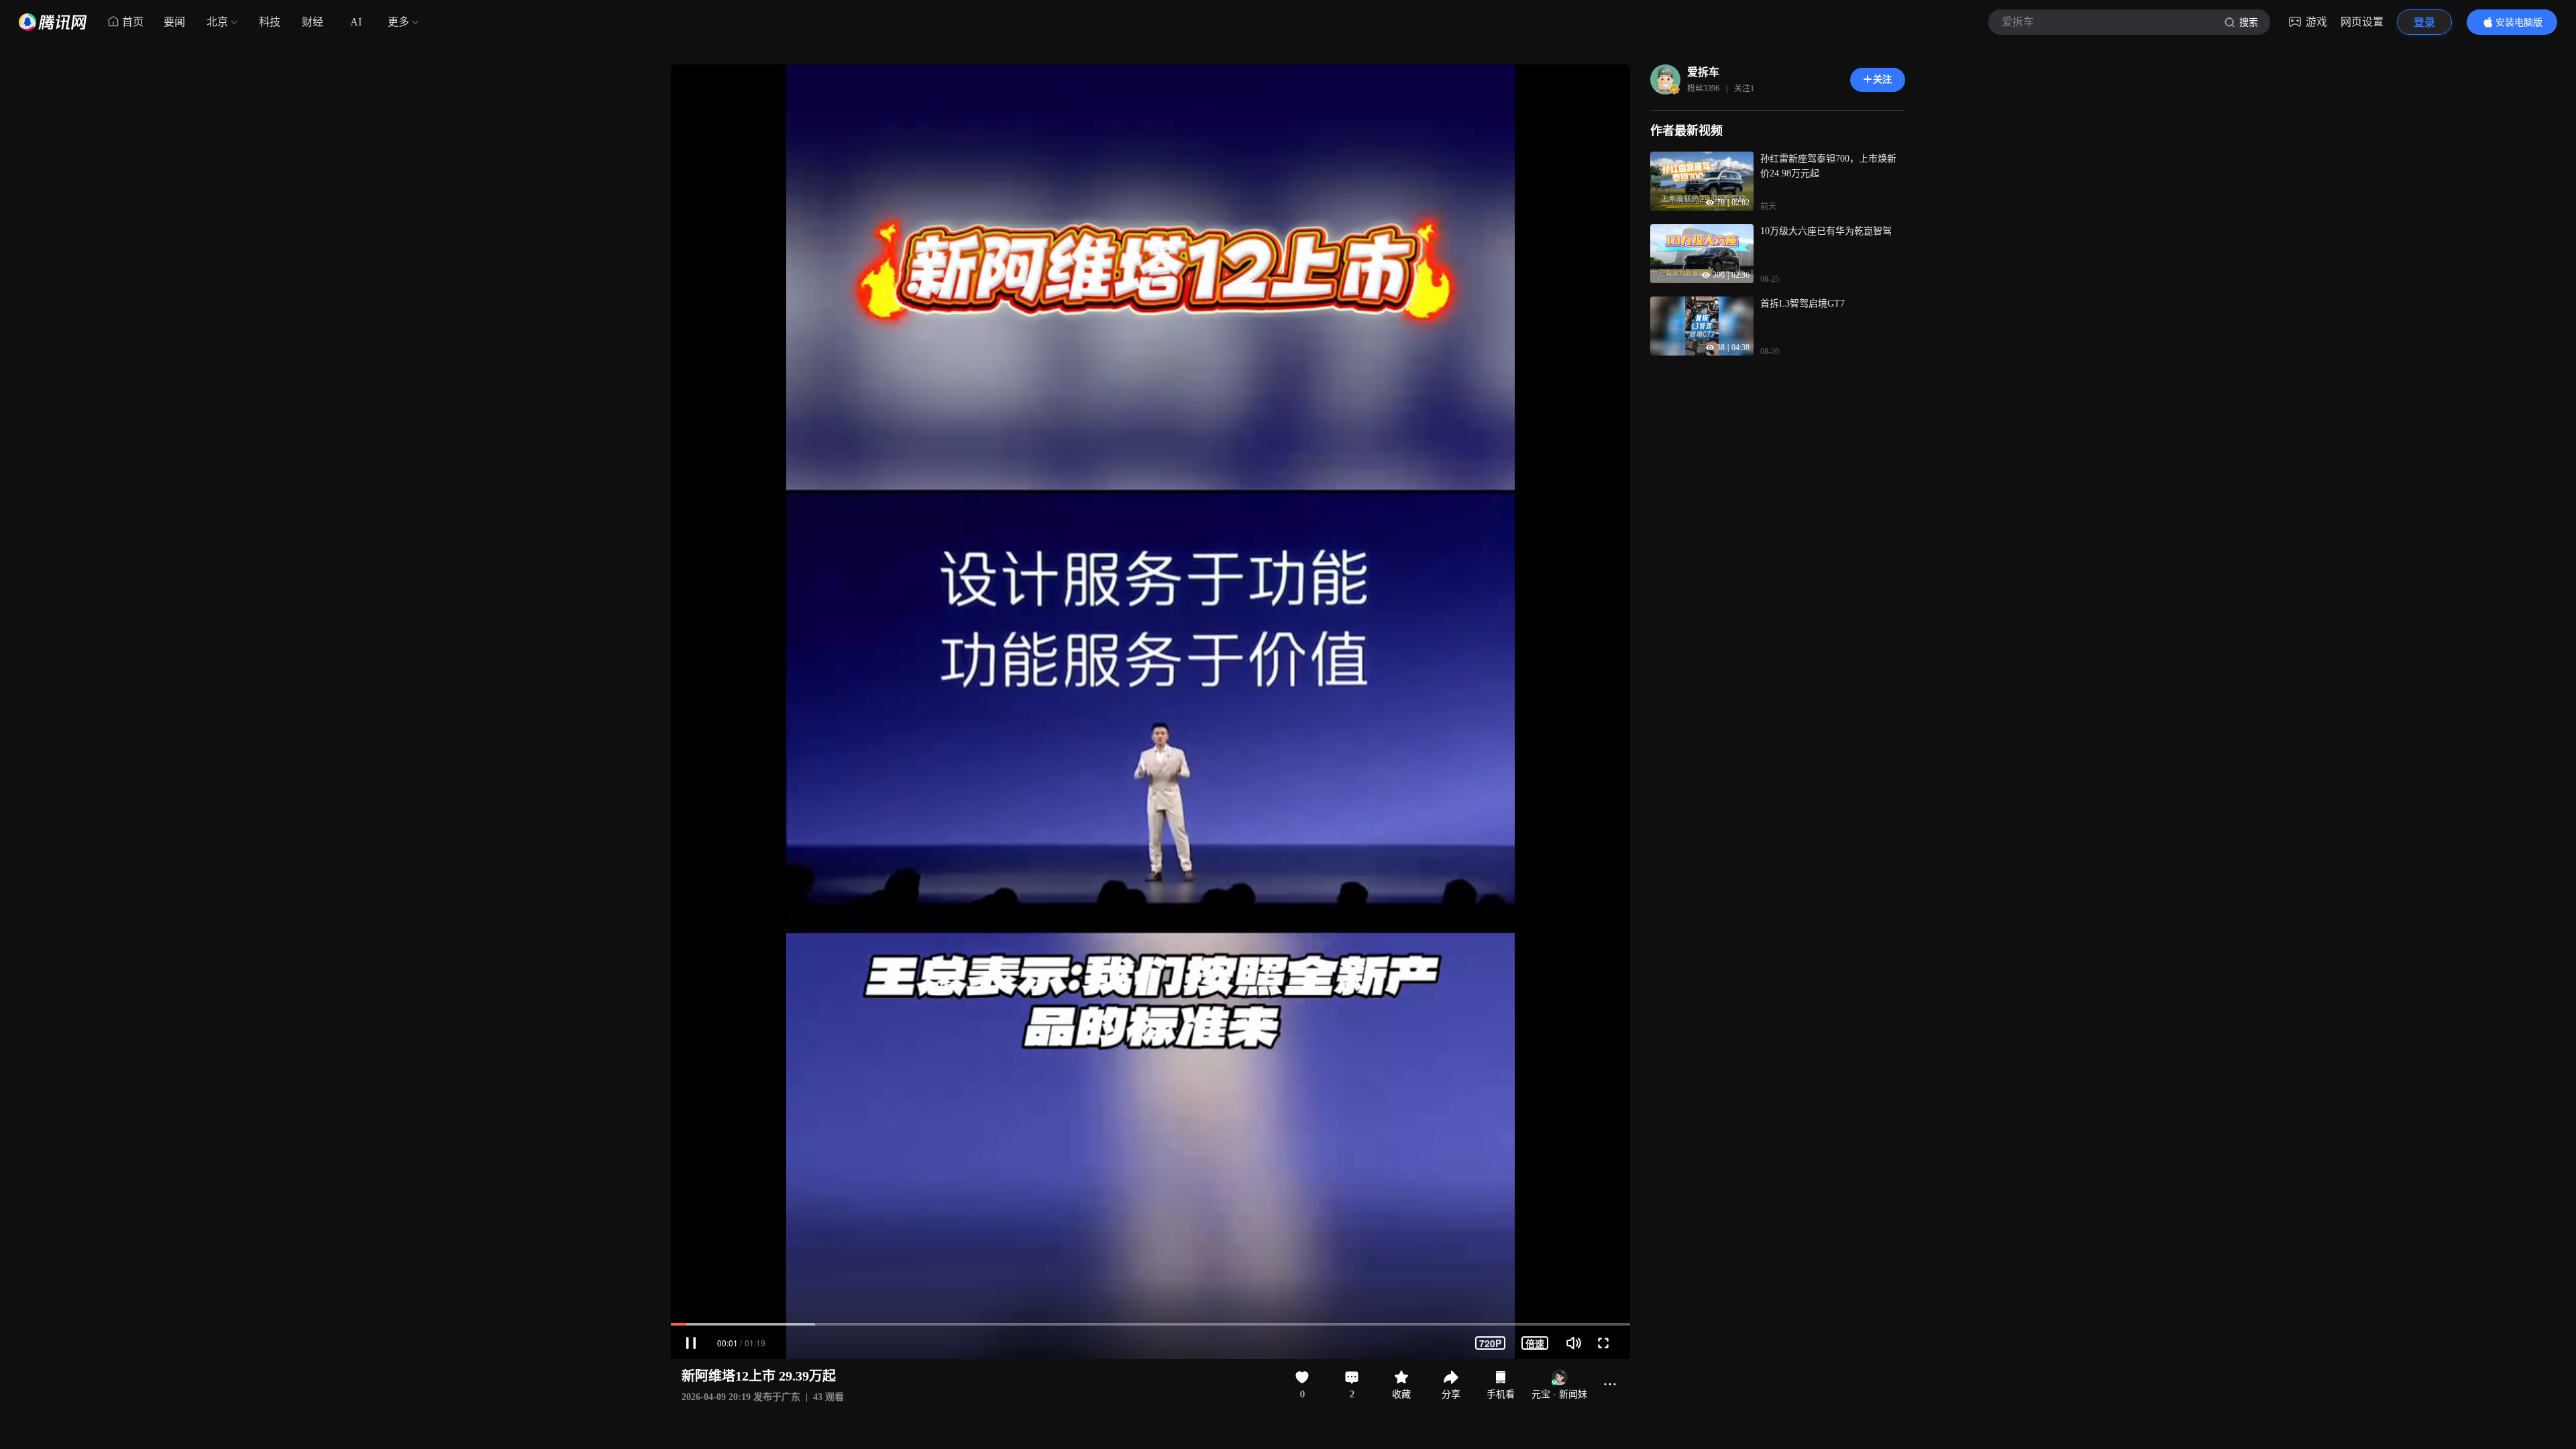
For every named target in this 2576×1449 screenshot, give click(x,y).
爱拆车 (1703, 72)
